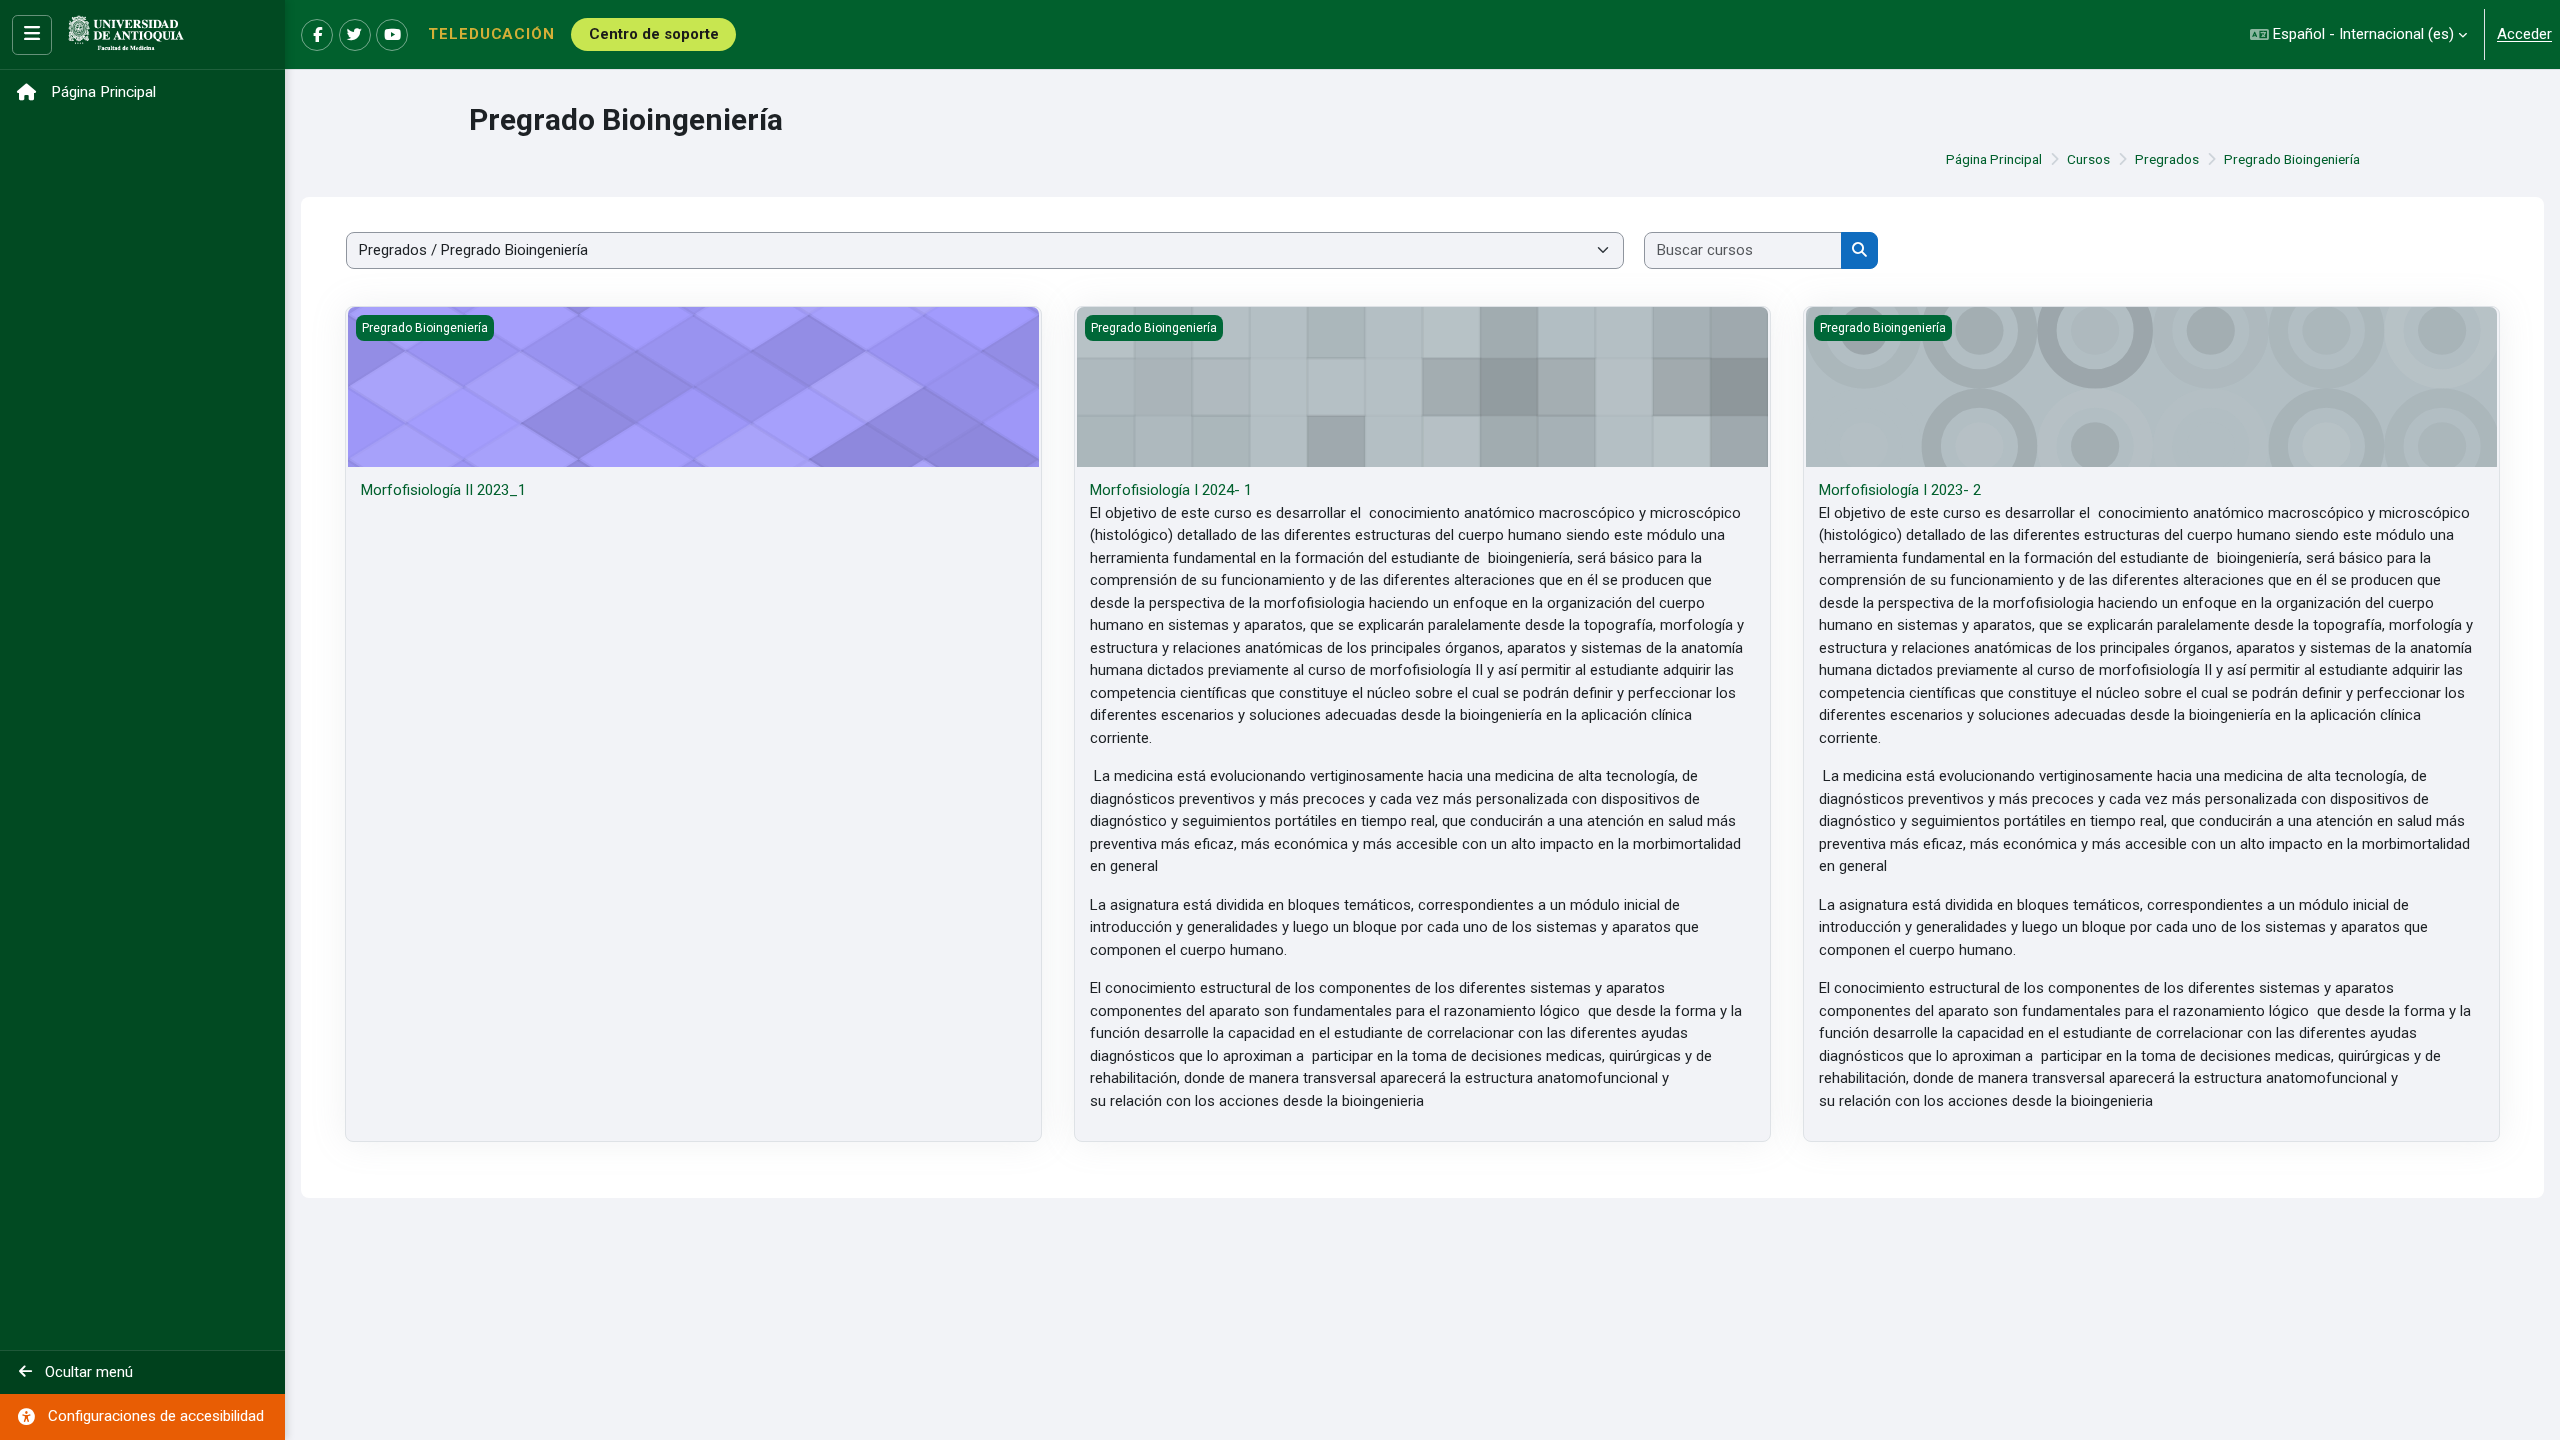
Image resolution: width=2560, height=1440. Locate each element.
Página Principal (1994, 159)
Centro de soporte (654, 34)
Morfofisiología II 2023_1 (443, 490)
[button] (2358, 34)
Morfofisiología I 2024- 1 (1171, 490)
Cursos (2088, 159)
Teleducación (491, 34)
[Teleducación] (126, 35)
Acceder (2524, 34)
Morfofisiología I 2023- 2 (1900, 490)
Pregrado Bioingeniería (2292, 159)
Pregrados (2167, 159)
